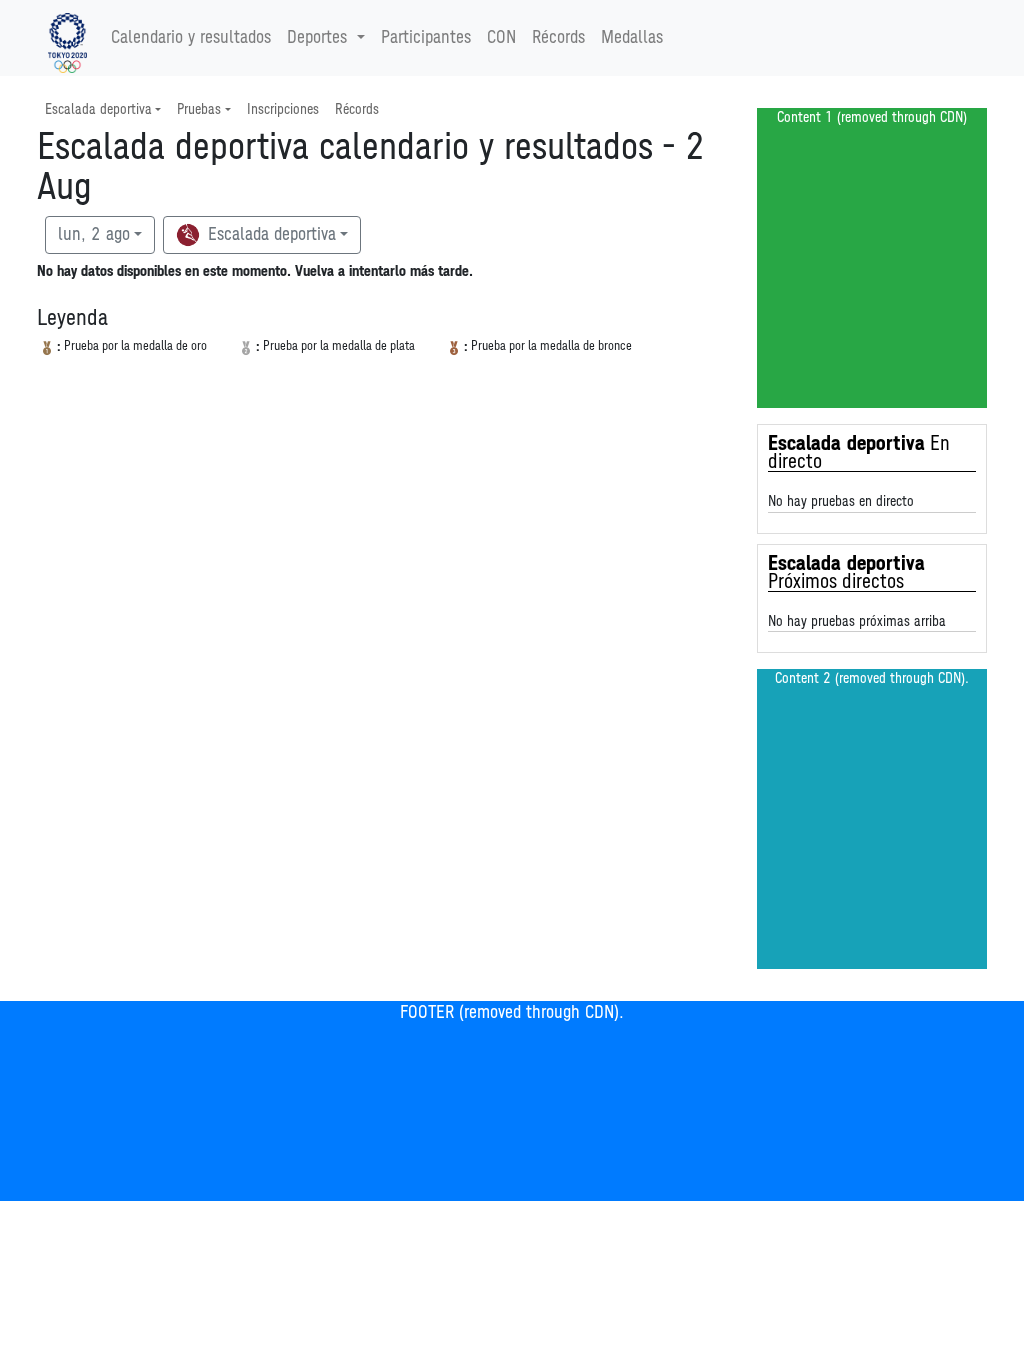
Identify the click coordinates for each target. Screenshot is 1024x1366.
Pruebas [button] (199, 109)
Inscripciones (283, 109)
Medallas (632, 38)
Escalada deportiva (269, 235)
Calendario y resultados (191, 38)
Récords (558, 38)
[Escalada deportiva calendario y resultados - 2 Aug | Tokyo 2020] (67, 38)
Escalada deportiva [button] (98, 109)
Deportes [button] (317, 38)
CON (501, 38)
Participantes (426, 38)
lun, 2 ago (94, 235)
